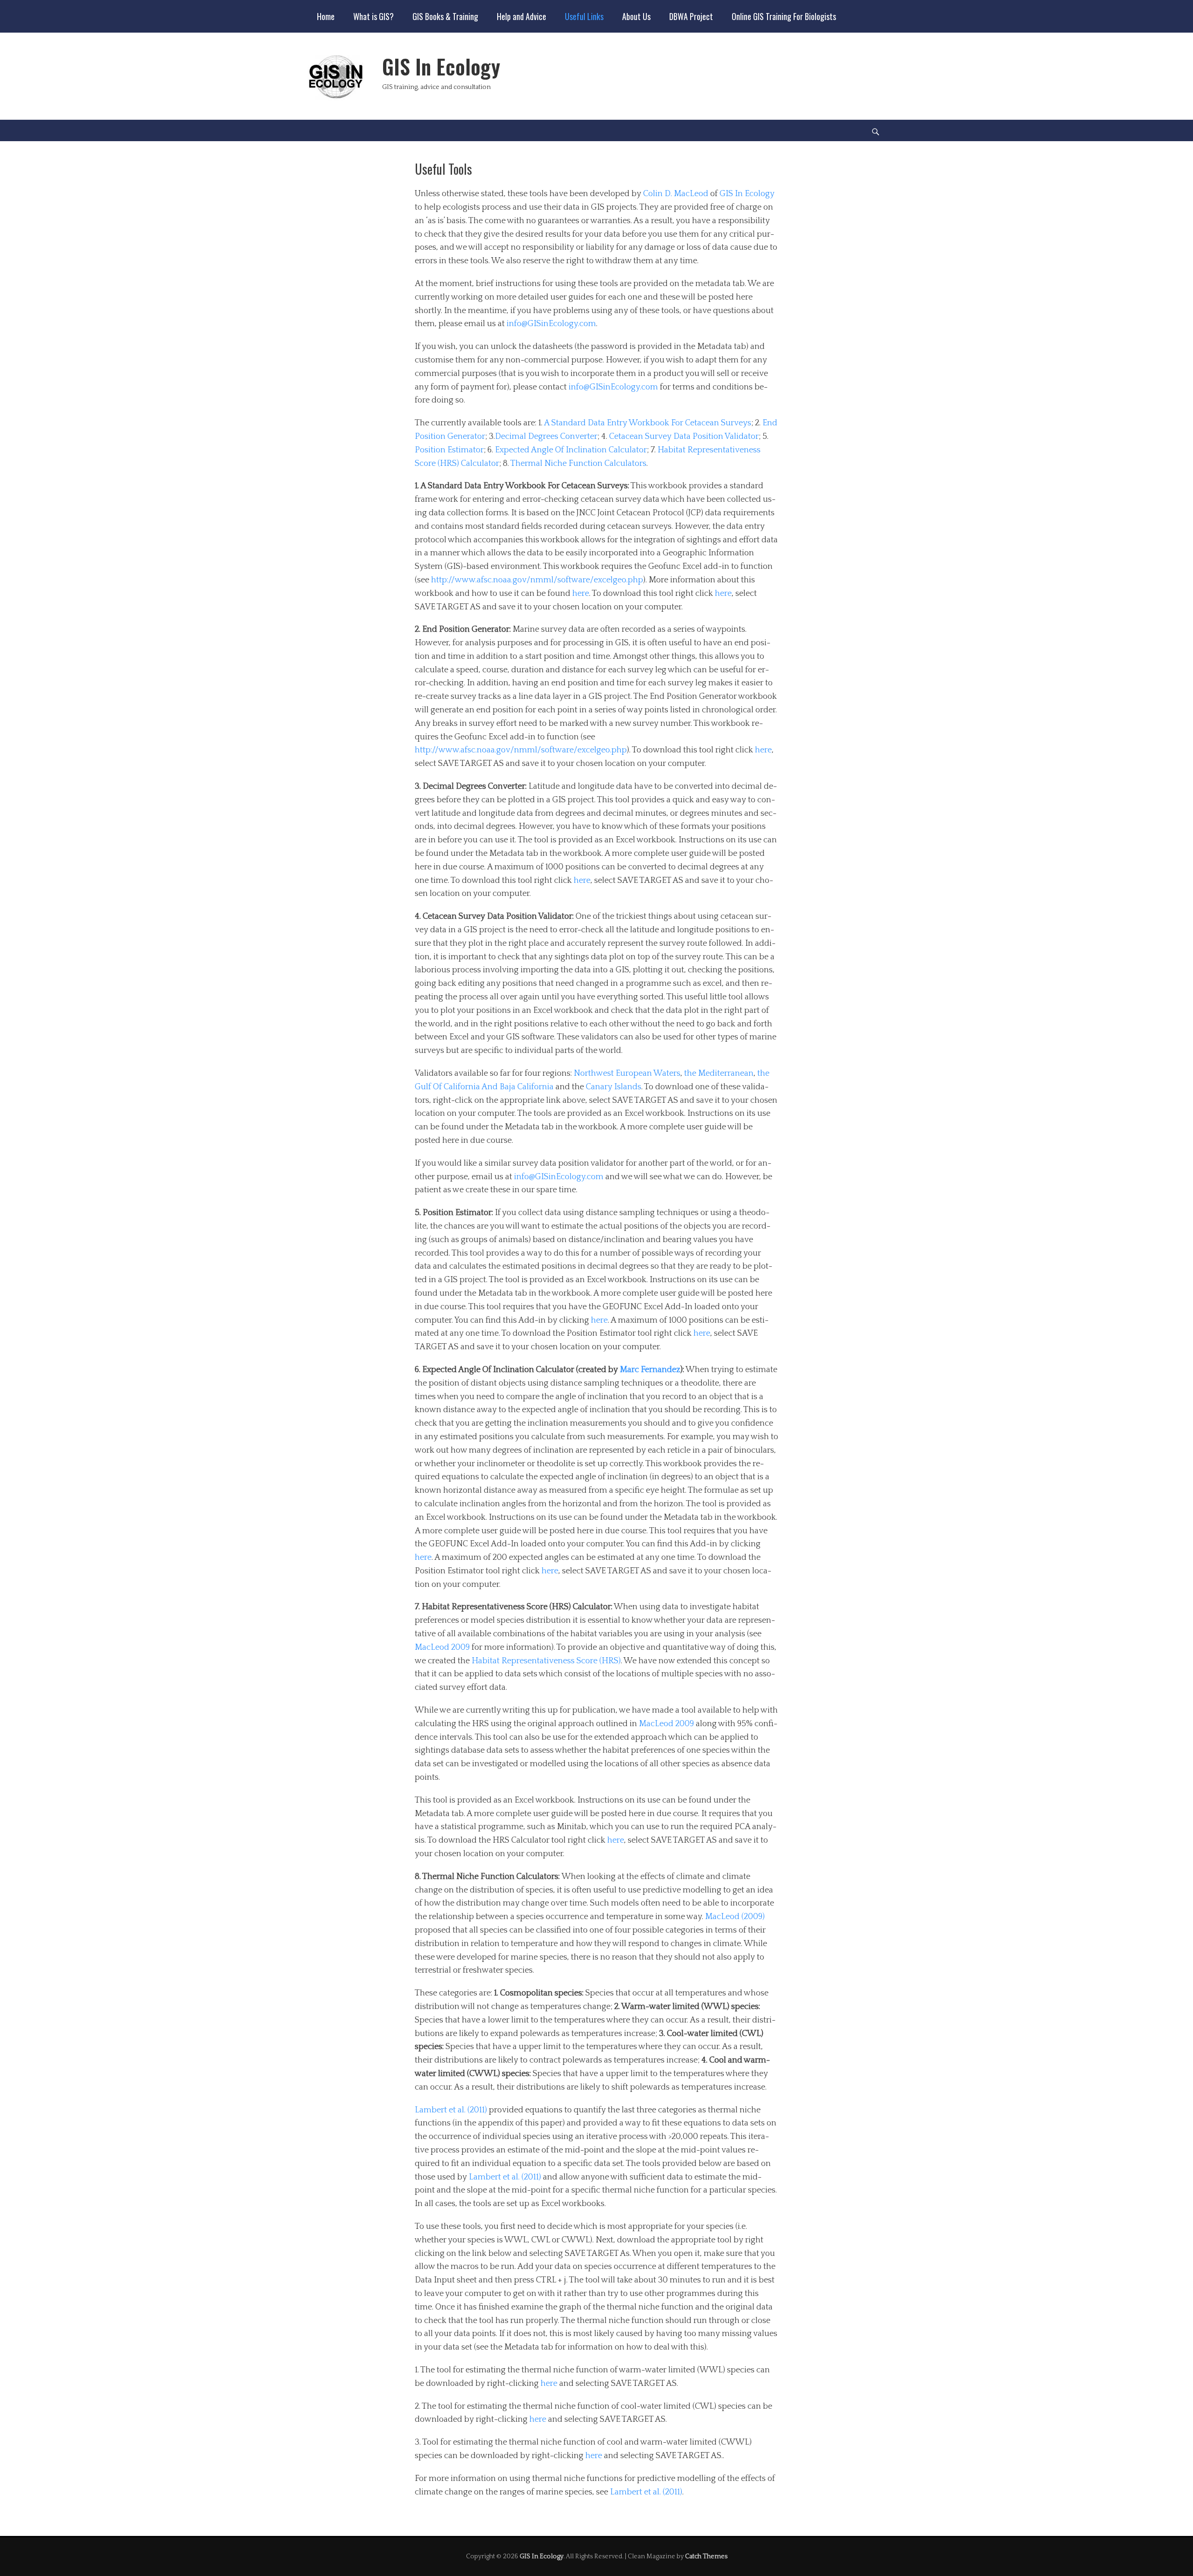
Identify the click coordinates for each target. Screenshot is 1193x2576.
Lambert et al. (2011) (451, 2110)
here (581, 594)
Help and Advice (521, 16)
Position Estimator (449, 450)
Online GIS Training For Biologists (784, 16)
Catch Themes (706, 2556)
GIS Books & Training (445, 16)
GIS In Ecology (441, 66)
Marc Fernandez (650, 1370)
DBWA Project (691, 16)
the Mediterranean (719, 1073)
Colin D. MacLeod (676, 194)
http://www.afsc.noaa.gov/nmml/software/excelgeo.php (537, 580)
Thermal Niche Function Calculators (578, 464)
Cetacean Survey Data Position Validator (684, 437)
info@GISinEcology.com (551, 324)
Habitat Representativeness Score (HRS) (546, 1661)
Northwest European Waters (627, 1073)
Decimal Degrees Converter (546, 437)
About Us (636, 16)
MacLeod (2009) (735, 1917)
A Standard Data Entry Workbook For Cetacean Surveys (648, 423)
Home (326, 16)
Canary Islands (614, 1087)
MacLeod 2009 (442, 1647)
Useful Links (584, 16)
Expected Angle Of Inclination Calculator (571, 450)
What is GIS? (374, 16)
